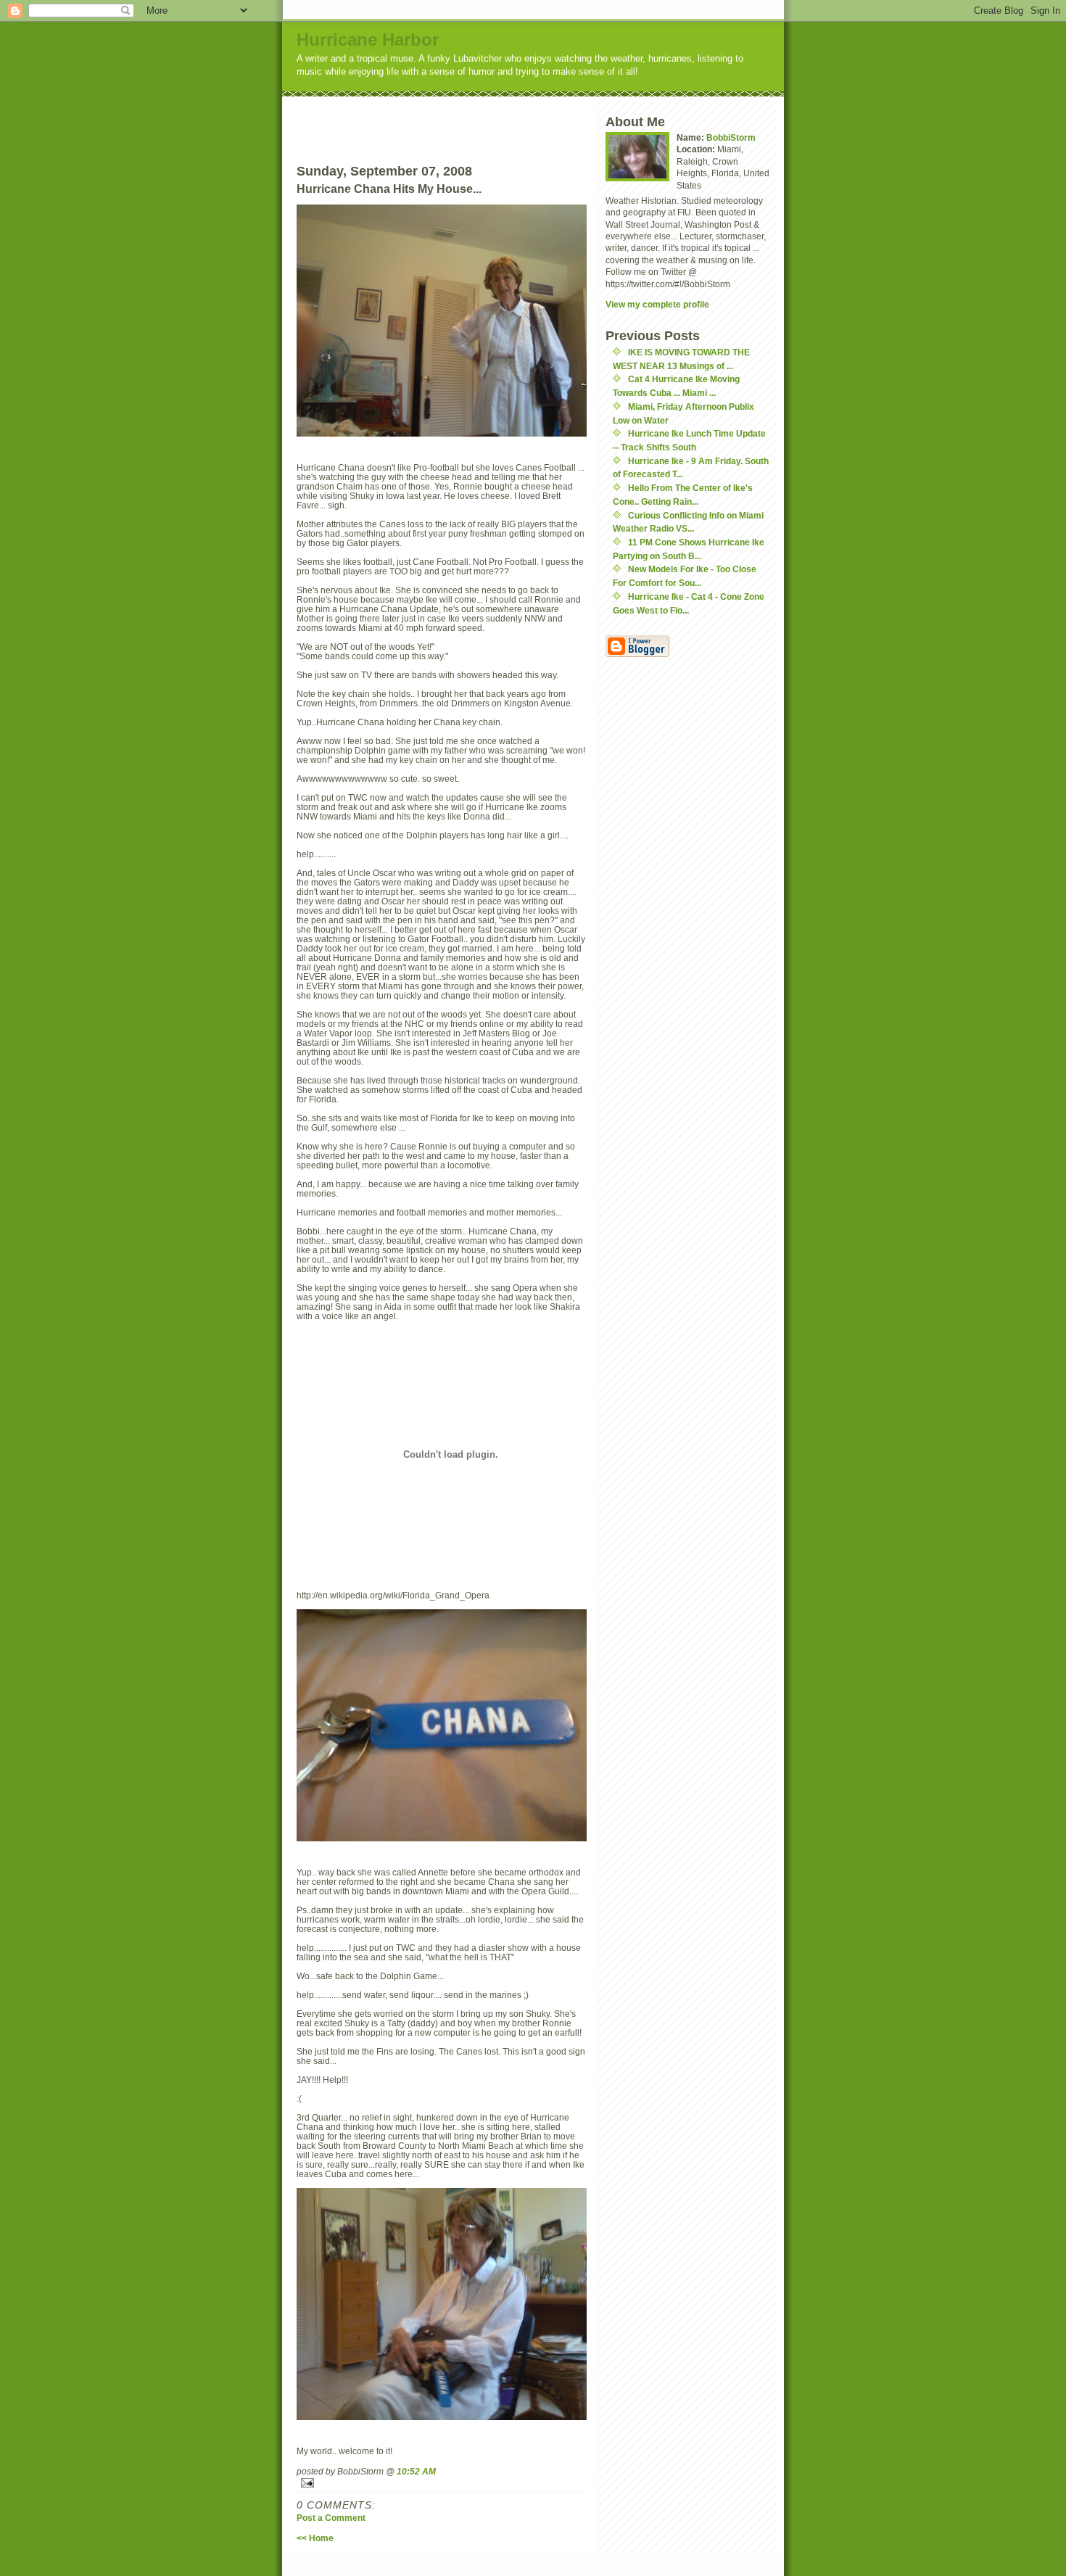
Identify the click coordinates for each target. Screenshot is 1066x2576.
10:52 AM (416, 2471)
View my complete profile (657, 304)
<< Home (315, 2538)
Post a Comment (331, 2518)
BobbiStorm (731, 137)
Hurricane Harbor (368, 40)
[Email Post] (442, 2483)
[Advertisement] (468, 118)
